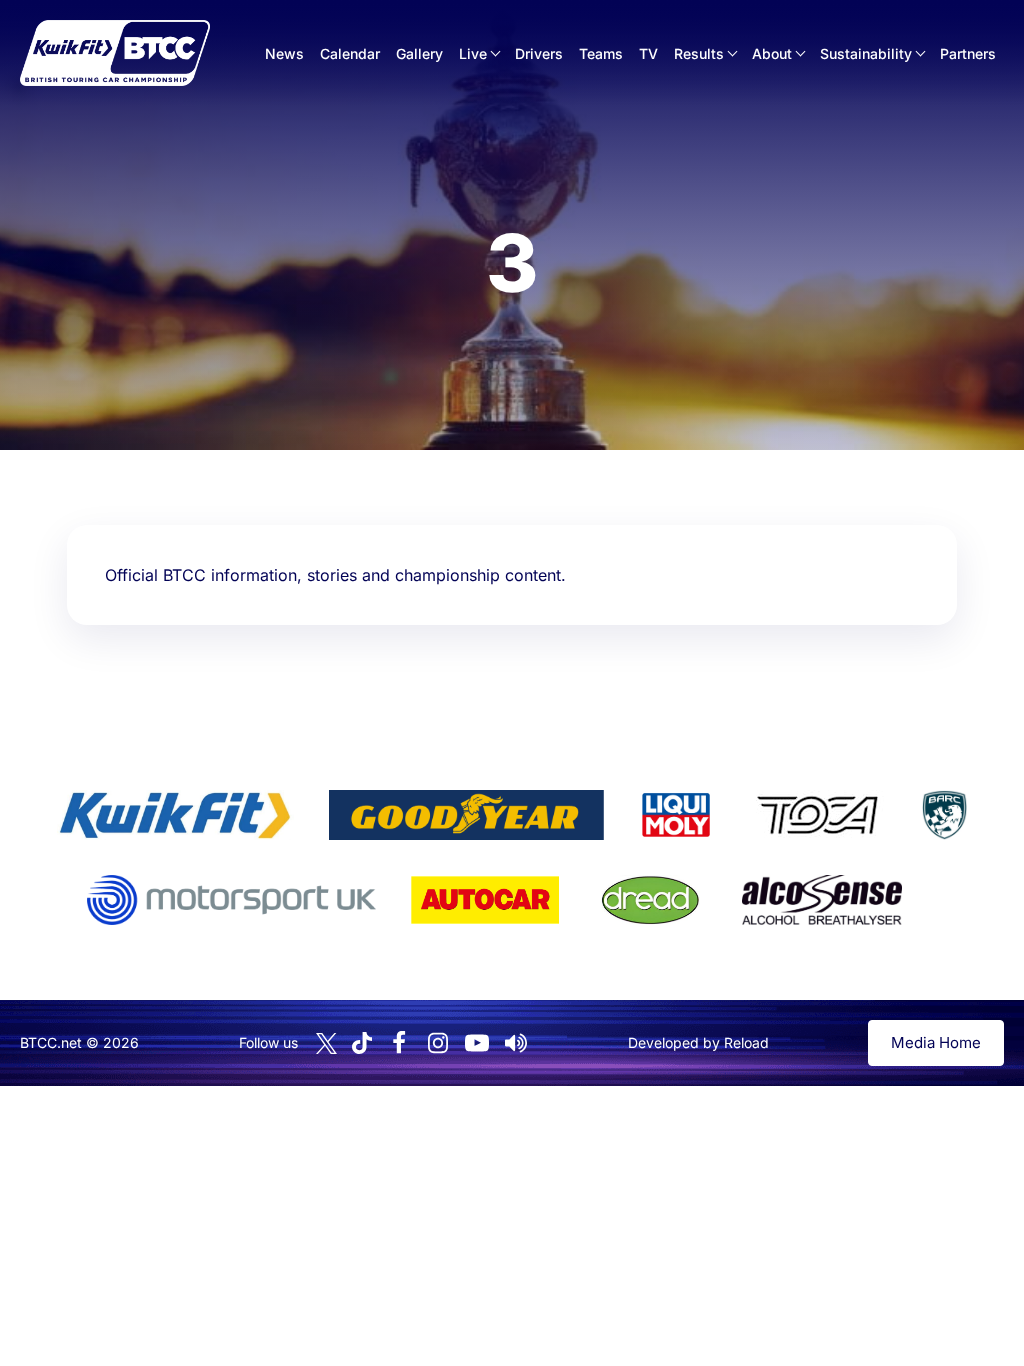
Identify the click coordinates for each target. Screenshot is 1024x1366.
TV (648, 53)
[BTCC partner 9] (822, 900)
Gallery (419, 53)
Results (699, 53)
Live (473, 53)
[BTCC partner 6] (231, 900)
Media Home (936, 1042)
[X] (326, 1043)
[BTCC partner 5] (944, 815)
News (284, 53)
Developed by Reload (698, 1042)
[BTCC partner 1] (175, 815)
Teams (601, 53)
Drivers (539, 53)
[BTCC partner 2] (466, 815)
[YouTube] (477, 1043)
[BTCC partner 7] (485, 900)
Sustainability (866, 53)
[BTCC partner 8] (650, 900)
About (772, 53)
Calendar (350, 53)
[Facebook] (399, 1043)
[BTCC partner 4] (817, 815)
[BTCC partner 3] (676, 815)
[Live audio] (516, 1043)
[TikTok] (362, 1043)
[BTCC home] (115, 53)
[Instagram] (438, 1043)
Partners (968, 53)
